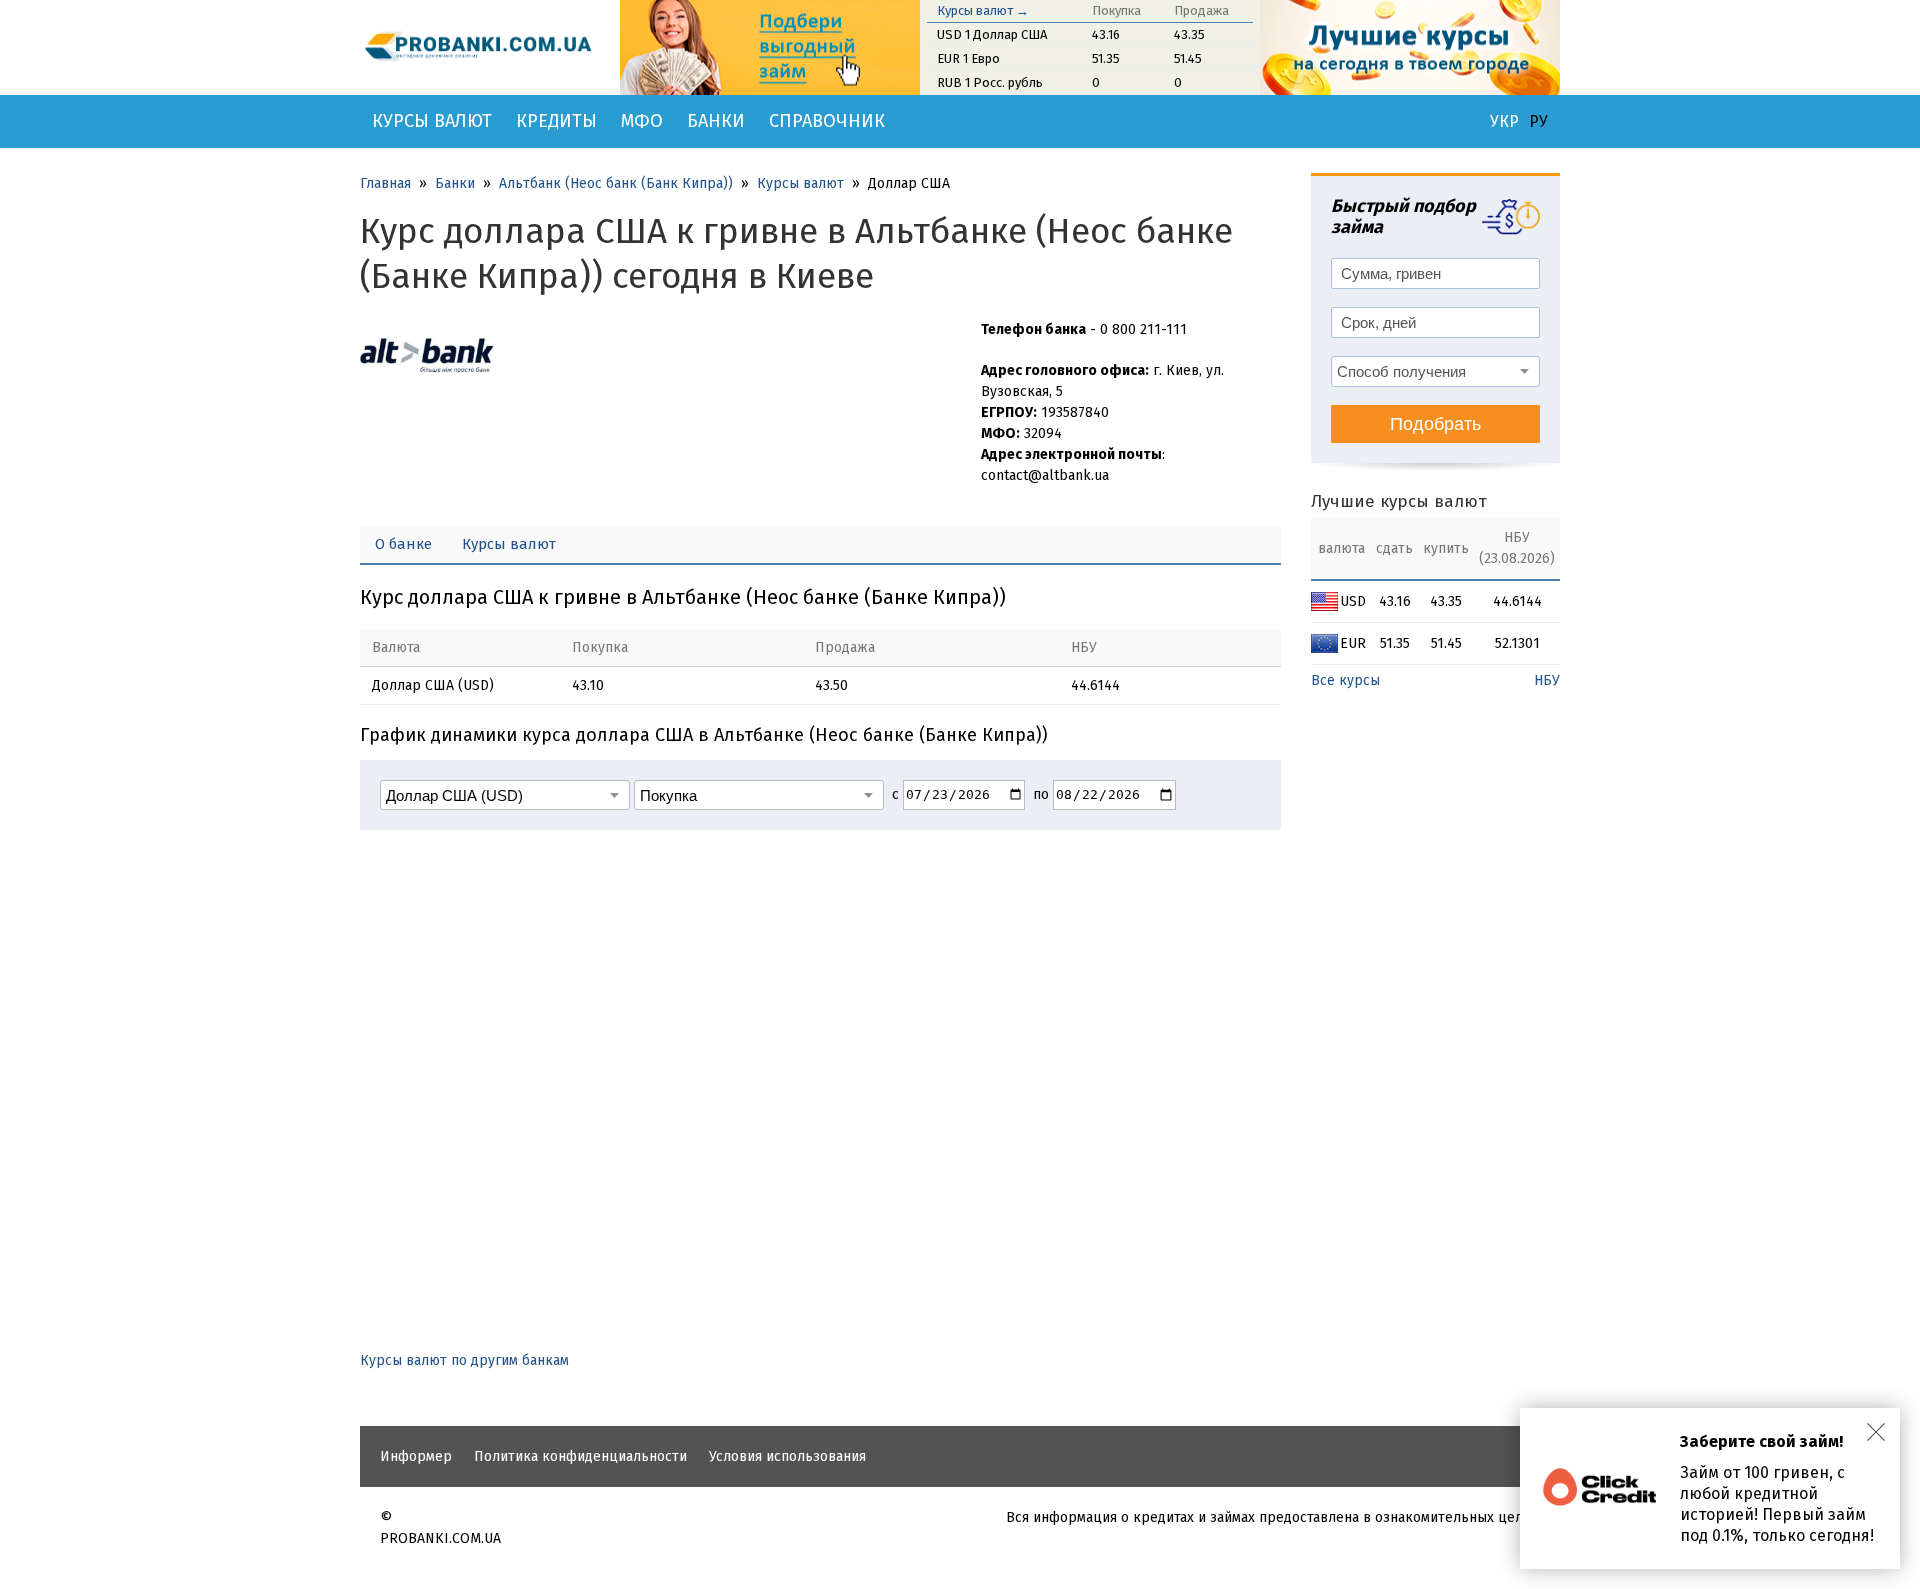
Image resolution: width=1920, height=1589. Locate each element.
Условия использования (787, 1456)
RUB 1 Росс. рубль (990, 82)
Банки (716, 121)
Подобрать (1435, 424)
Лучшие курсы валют (1399, 501)
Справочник (827, 121)
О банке (403, 544)
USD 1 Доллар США (992, 34)
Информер (416, 1456)
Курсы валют (432, 121)
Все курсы (1345, 680)
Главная (385, 183)
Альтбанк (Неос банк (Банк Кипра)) (616, 183)
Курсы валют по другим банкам (464, 1360)
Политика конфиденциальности (580, 1456)
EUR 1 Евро (968, 58)
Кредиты (556, 121)
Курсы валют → (983, 10)
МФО (642, 121)
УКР (1504, 122)
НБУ (1547, 680)
